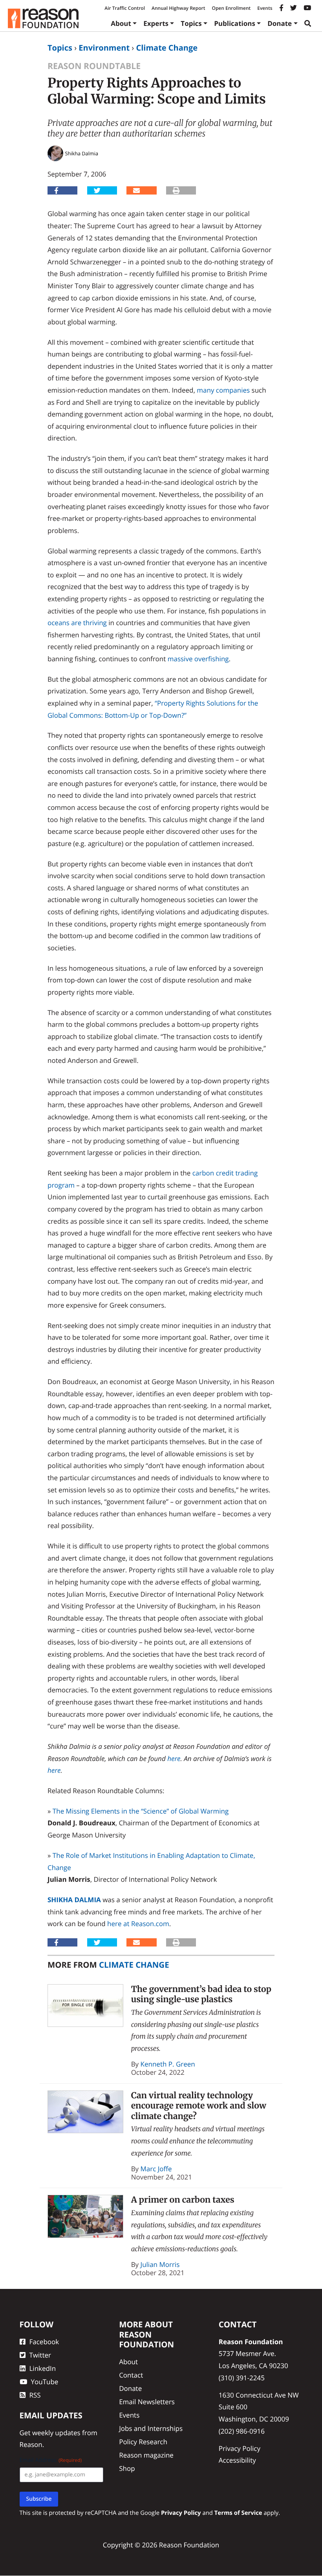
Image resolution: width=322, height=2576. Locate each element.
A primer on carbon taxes (183, 2200)
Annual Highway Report (178, 8)
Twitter (40, 2355)
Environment (104, 48)
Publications (235, 23)
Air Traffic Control (125, 8)
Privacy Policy (240, 2448)
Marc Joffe (156, 2169)
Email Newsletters (147, 2402)
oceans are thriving (77, 623)
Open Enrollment (231, 8)
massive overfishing (198, 659)
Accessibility (237, 2460)
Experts (156, 23)
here (174, 1758)
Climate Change (167, 48)
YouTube (45, 2382)
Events (265, 8)
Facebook (44, 2342)
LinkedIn (43, 2368)
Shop (127, 2468)
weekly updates (56, 2433)
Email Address (51, 2460)
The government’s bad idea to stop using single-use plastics (201, 1994)
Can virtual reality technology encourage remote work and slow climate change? (199, 2106)
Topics (191, 23)
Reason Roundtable (94, 66)
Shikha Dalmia (74, 1900)
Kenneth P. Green (168, 2064)
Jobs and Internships (151, 2428)
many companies (223, 390)
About (121, 23)
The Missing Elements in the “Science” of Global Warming (141, 1811)
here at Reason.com (138, 1924)
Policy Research (143, 2442)
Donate (280, 23)
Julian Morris (160, 2264)
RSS (35, 2395)
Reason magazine (146, 2455)
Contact (131, 2375)
